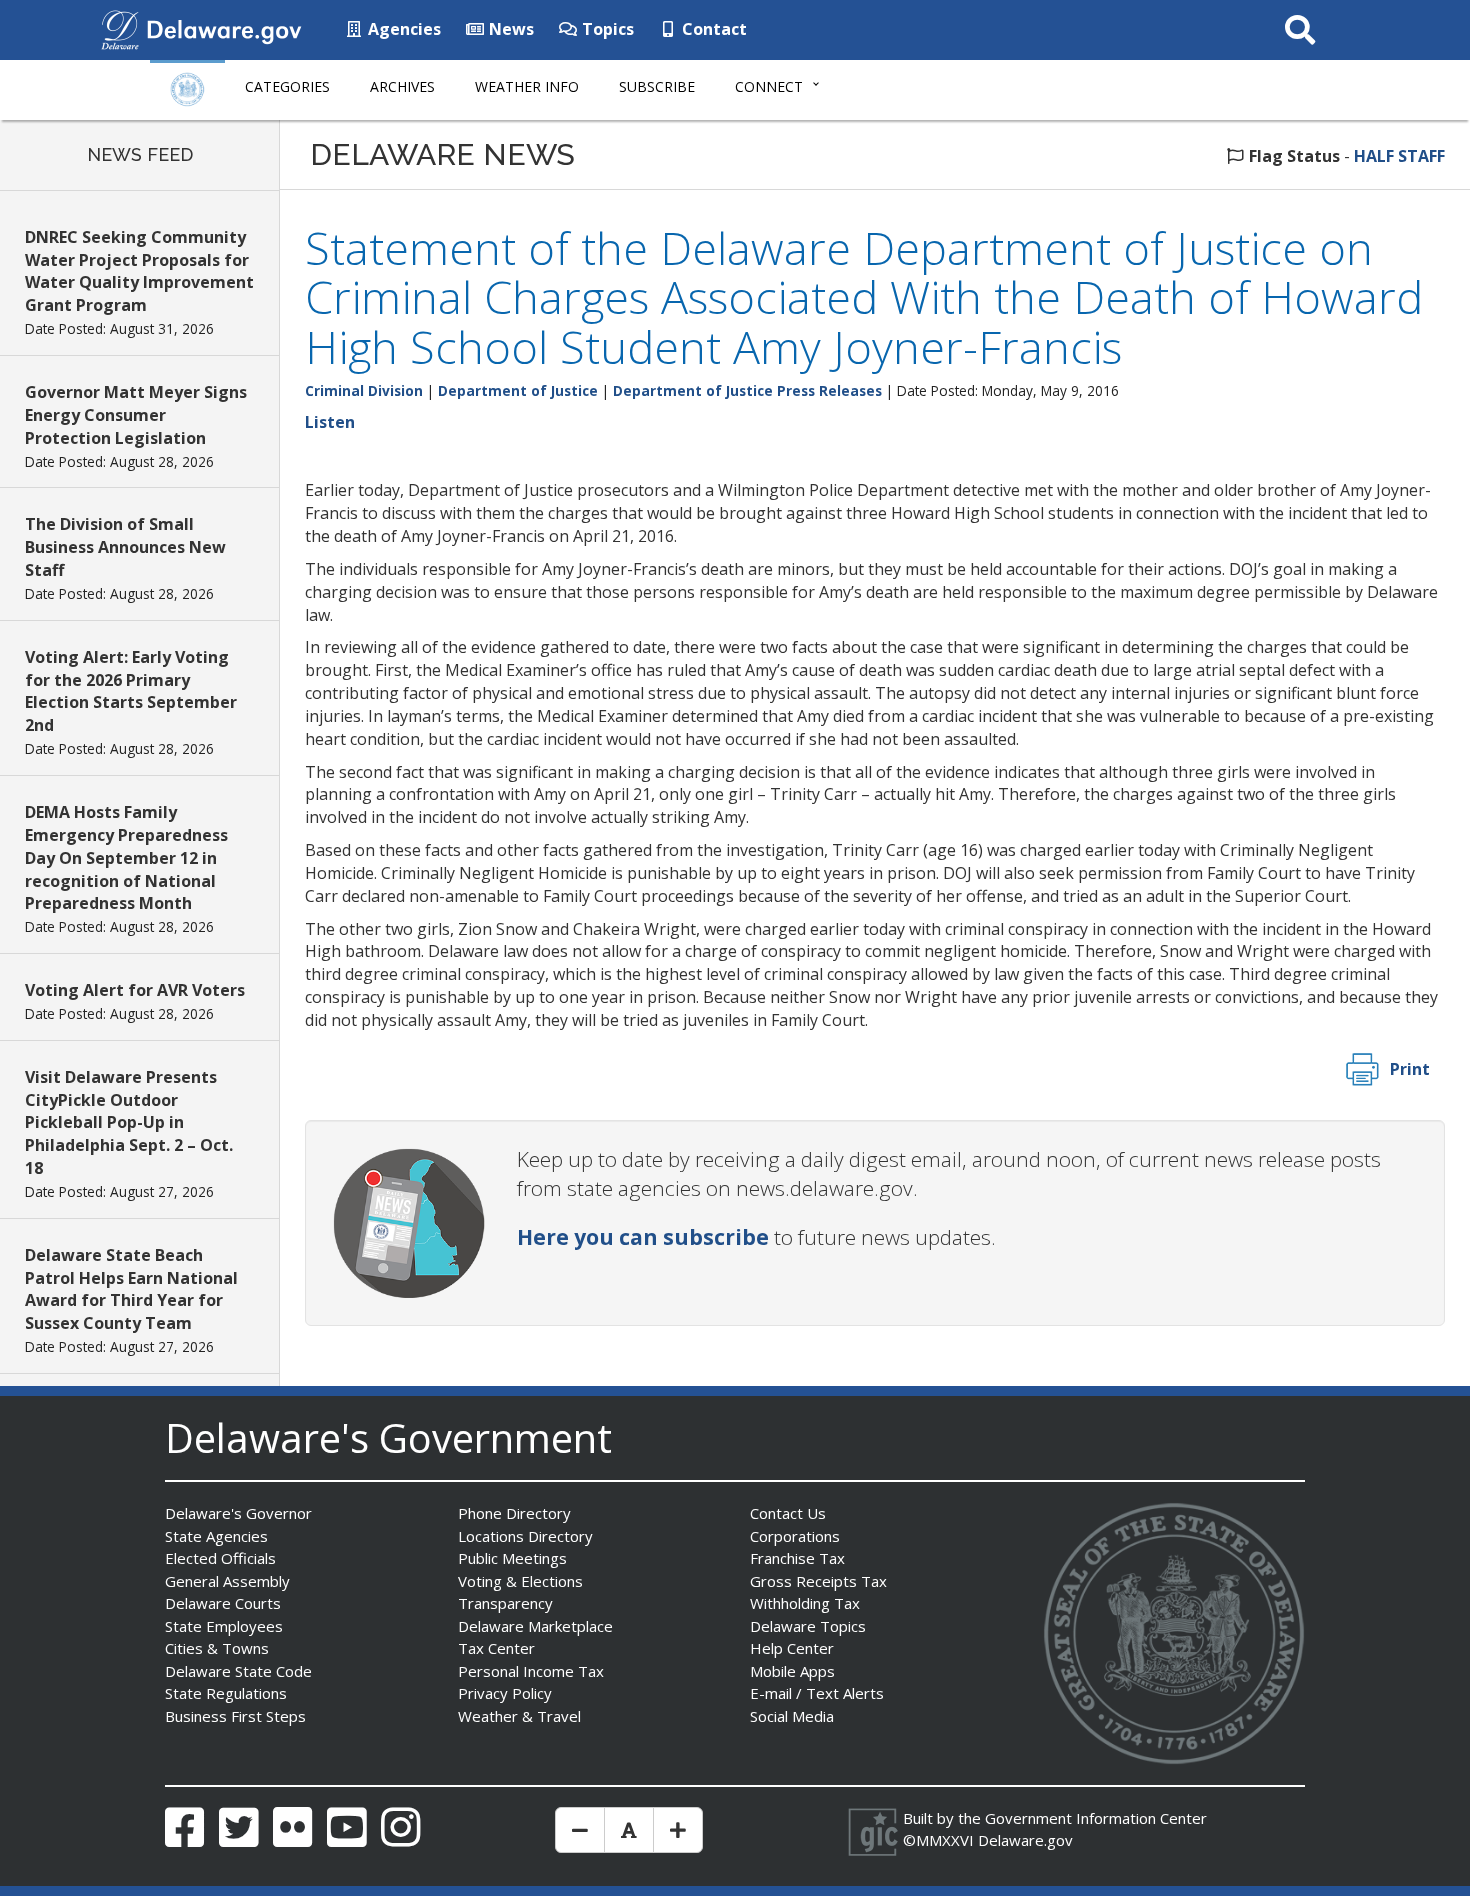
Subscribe (657, 86)
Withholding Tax (805, 1603)
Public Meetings (512, 1558)
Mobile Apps (792, 1671)
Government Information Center (1096, 1818)
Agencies (402, 29)
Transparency (505, 1603)
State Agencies (216, 1536)
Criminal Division (364, 390)
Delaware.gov (1025, 1840)
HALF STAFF (1399, 156)
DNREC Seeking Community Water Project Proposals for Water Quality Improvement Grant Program (139, 271)
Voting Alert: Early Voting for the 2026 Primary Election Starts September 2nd (131, 691)
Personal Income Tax (531, 1671)
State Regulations (226, 1693)
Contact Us (788, 1513)
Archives (402, 86)
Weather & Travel (519, 1716)
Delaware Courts (223, 1603)
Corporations (795, 1536)
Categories (287, 86)
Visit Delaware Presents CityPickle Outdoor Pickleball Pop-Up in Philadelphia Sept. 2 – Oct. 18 (129, 1122)
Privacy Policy (505, 1693)
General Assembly (227, 1581)
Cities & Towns (217, 1648)
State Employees (224, 1626)
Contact (712, 29)
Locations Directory (525, 1536)
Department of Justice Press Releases (747, 390)
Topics (606, 29)
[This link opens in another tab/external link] (120, 28)
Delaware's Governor (238, 1513)
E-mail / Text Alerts (817, 1693)
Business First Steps (235, 1716)
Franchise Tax (797, 1558)
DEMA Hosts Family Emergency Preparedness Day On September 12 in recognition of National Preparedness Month (126, 857)
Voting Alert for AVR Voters (135, 990)
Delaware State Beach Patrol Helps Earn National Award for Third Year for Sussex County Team (131, 1289)
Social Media (792, 1716)
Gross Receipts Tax (818, 1581)
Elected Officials (220, 1558)
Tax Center (496, 1648)
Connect (769, 86)
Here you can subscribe (643, 1237)
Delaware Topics (808, 1626)
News (509, 29)
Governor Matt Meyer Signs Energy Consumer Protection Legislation (136, 415)
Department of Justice (518, 390)
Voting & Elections (520, 1581)
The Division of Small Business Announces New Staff (125, 547)
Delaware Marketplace (535, 1626)
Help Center (792, 1648)
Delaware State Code (238, 1671)
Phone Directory (514, 1513)
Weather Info (527, 86)
